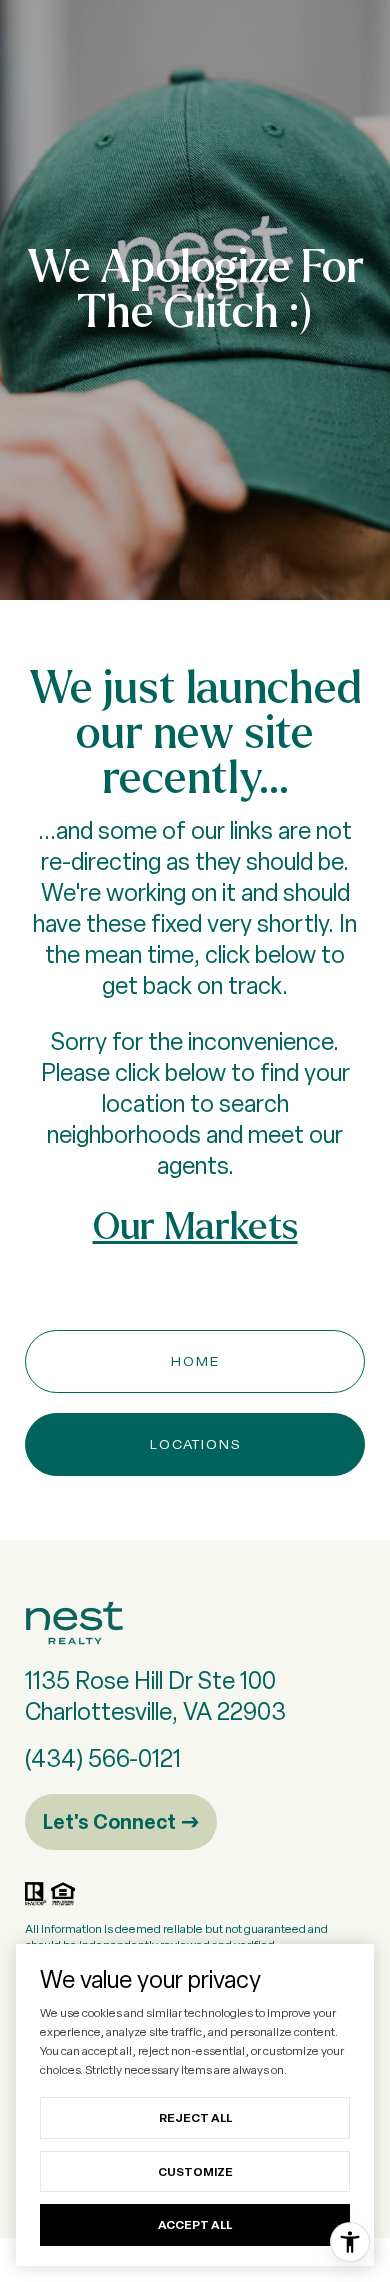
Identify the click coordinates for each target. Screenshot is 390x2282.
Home (195, 1361)
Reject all (195, 2117)
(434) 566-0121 (103, 1758)
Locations (195, 1444)
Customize (195, 2171)
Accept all (195, 2224)
